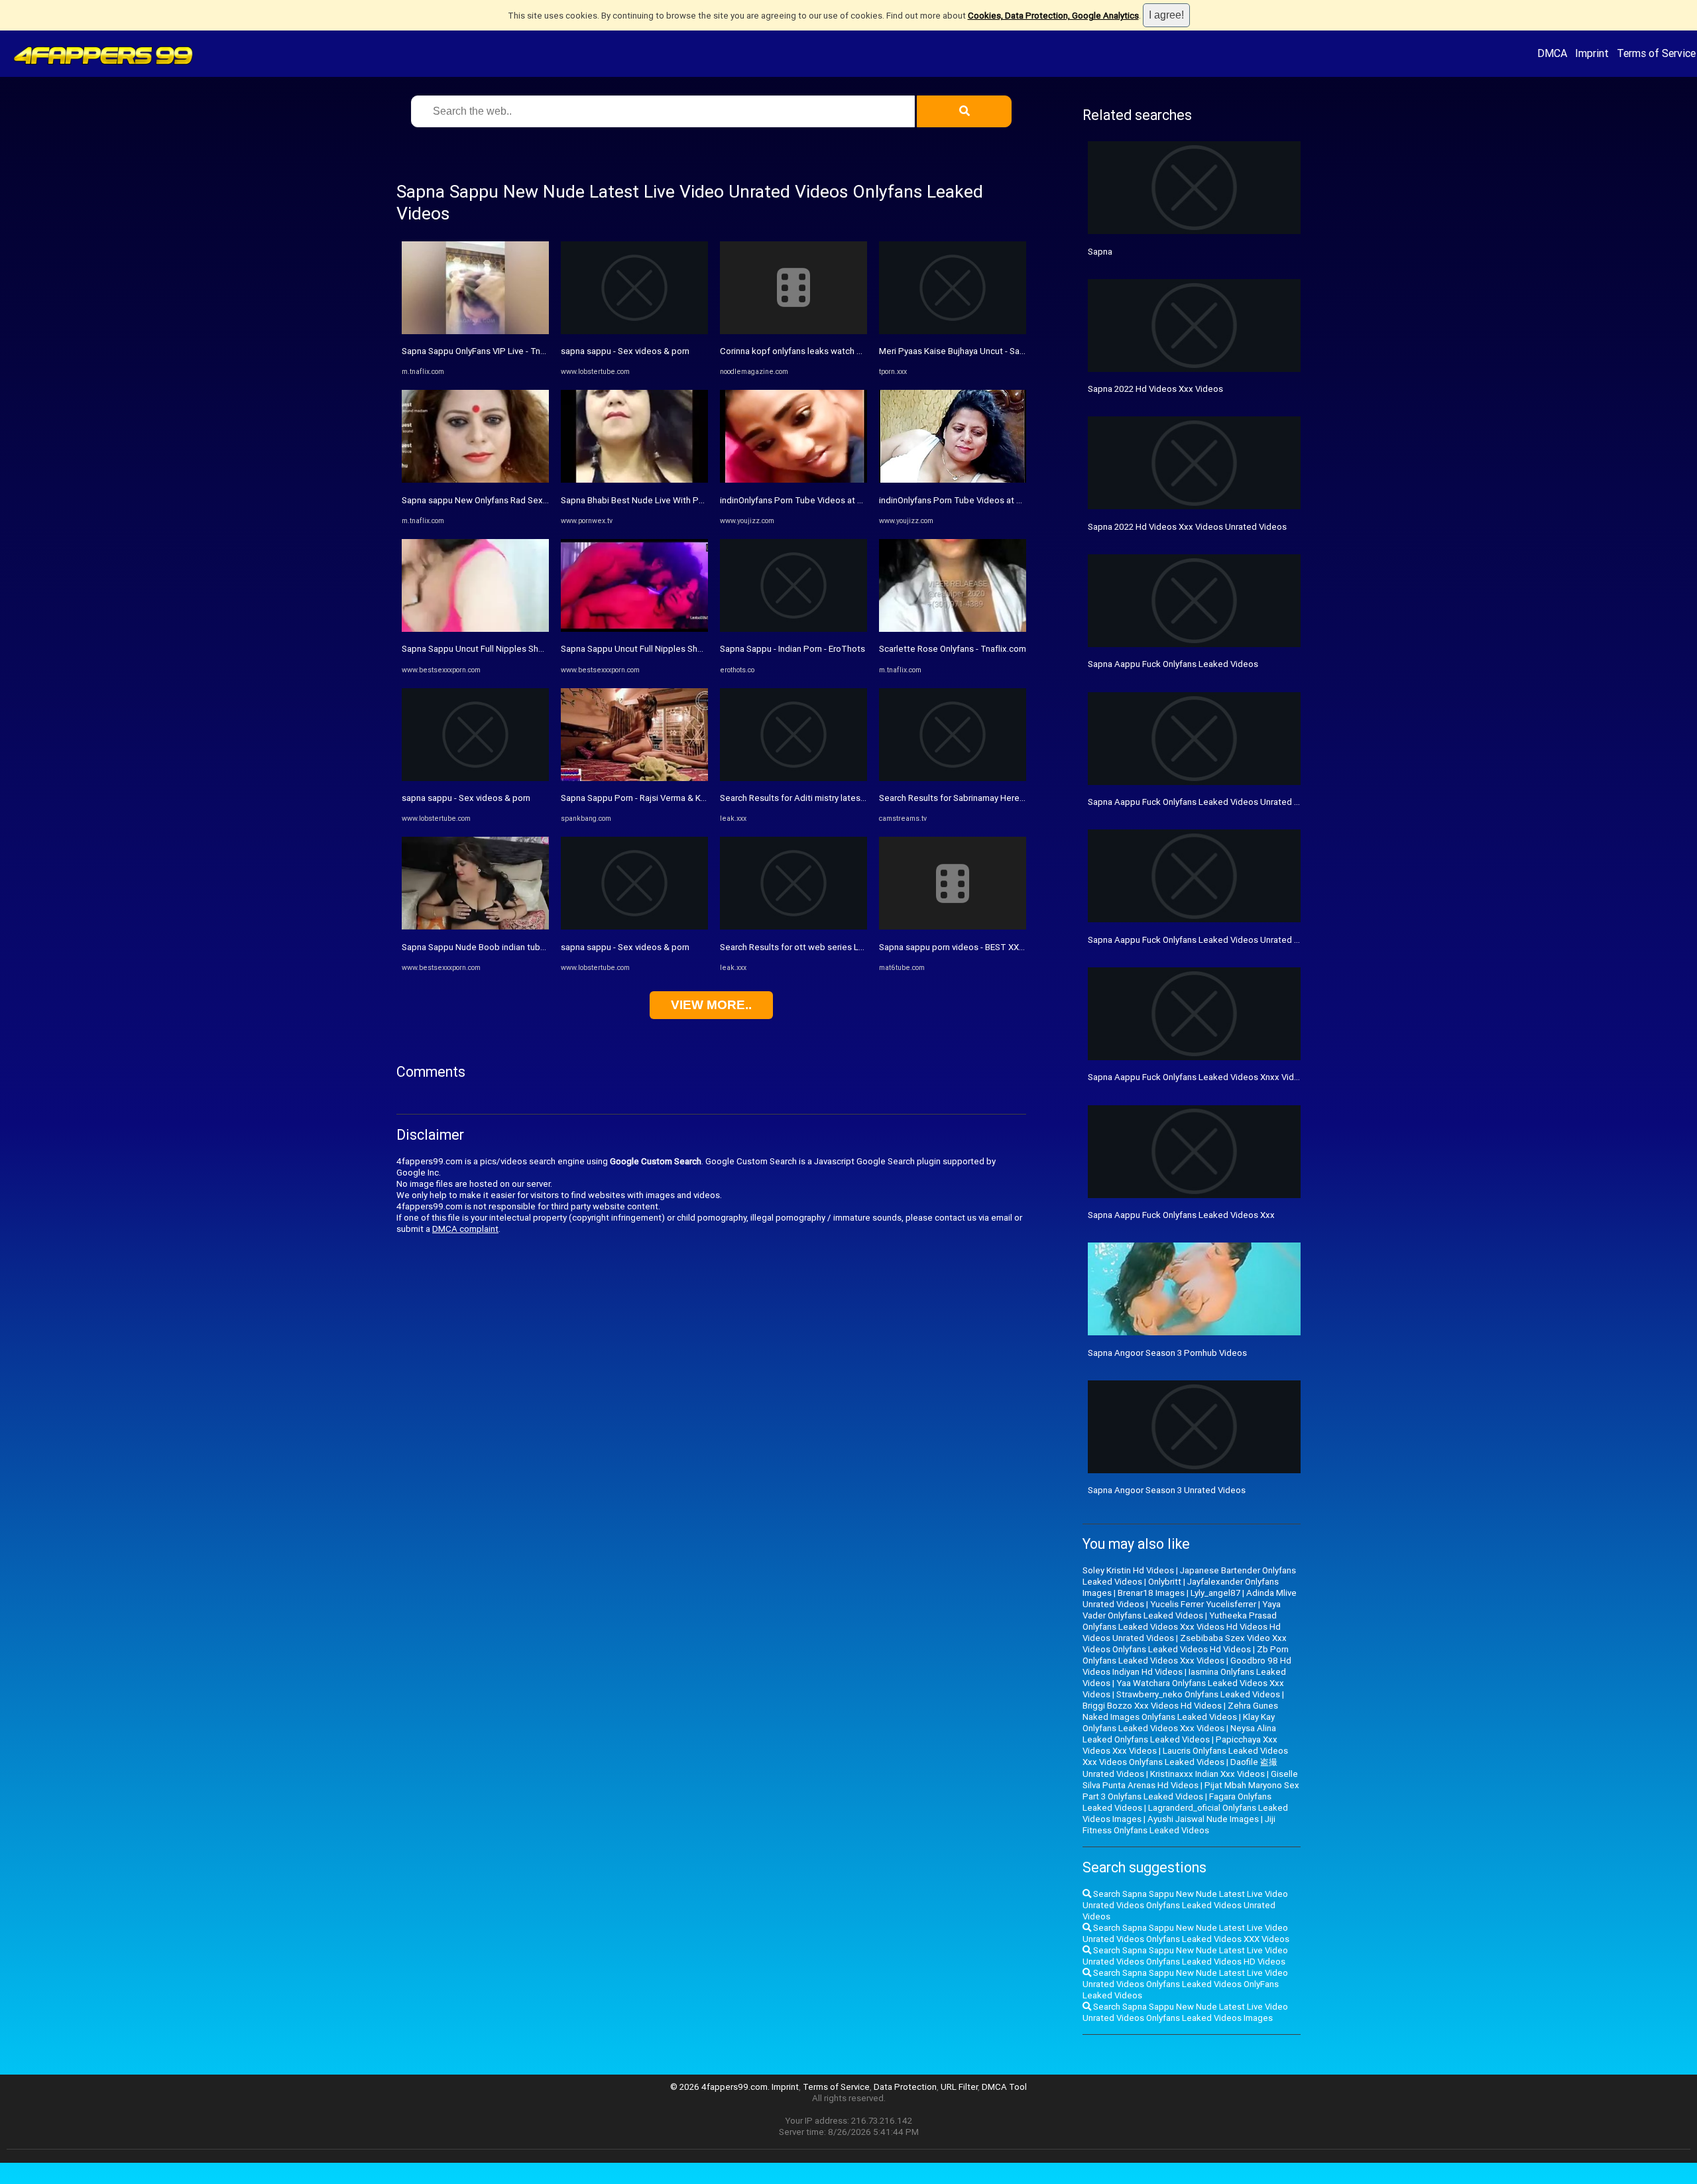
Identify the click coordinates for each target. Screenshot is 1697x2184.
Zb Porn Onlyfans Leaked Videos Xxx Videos (1186, 1655)
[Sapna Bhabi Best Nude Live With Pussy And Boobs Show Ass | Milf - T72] (634, 480)
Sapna (1100, 252)
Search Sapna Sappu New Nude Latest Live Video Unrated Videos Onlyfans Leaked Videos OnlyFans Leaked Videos (1185, 1984)
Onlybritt (1165, 1582)
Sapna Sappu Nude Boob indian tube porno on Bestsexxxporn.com (533, 947)
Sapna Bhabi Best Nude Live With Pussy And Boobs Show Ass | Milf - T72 (703, 500)
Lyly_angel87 (1215, 1593)
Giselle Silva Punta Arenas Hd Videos (1190, 1780)
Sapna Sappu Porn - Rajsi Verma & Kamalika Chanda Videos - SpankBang (702, 798)
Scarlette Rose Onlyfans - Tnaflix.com (953, 649)
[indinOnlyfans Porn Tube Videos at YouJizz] (793, 480)
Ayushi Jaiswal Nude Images (1203, 1819)
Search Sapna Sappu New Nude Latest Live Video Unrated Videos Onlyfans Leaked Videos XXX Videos (1186, 1933)
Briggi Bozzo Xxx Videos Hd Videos (1152, 1706)
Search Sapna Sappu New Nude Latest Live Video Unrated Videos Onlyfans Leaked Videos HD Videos (1185, 1956)
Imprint (1592, 53)
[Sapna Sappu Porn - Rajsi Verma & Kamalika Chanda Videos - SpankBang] (634, 778)
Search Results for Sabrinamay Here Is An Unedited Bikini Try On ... (1008, 798)
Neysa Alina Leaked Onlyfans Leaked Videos (1179, 1734)
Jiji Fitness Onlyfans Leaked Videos (1179, 1825)
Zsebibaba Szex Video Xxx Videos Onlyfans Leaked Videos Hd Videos (1185, 1644)
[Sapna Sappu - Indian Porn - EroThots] (793, 629)
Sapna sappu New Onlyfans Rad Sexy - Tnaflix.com (500, 500)
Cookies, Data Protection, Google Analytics (1053, 16)
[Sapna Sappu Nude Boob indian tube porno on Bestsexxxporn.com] (475, 927)
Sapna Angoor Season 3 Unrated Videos (1167, 1490)
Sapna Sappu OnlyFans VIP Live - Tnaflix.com (489, 351)
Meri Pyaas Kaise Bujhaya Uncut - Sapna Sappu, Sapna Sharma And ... (1013, 351)
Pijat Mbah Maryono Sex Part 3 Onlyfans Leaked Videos (1191, 1791)
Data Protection (905, 2087)
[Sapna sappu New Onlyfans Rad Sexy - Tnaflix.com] (475, 480)
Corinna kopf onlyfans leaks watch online (800, 351)
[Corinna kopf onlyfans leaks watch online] (793, 331)
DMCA (1552, 53)
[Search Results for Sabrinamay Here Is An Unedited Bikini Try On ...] (953, 778)
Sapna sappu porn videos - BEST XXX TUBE (964, 947)
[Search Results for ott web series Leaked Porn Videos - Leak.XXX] (793, 927)
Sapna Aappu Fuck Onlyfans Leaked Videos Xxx (1181, 1215)
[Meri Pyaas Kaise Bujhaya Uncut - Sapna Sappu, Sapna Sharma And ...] (953, 331)
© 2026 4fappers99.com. (721, 2087)
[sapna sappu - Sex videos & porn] (475, 778)
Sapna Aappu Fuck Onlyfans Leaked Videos (1173, 664)
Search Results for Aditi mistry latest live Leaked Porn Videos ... (845, 798)
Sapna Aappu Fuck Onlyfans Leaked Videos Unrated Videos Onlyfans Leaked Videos (1254, 940)
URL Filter (959, 2087)
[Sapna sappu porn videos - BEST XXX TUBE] (953, 927)
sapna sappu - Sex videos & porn (466, 798)
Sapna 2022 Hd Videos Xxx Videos (1155, 389)
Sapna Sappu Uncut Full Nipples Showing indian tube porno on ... (527, 649)
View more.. (711, 1005)
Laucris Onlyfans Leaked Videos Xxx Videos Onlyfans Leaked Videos (1185, 1756)
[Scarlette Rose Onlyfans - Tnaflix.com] (953, 629)
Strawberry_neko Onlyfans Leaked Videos (1198, 1694)
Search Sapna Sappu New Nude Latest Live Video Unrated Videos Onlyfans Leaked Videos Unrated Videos (1185, 1905)
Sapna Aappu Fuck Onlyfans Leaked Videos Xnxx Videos (1199, 1077)
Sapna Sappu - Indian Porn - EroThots (792, 649)
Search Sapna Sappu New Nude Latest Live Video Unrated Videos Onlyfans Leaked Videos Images (1185, 2012)
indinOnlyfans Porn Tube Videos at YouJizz (804, 500)
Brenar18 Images (1151, 1593)
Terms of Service (1656, 53)
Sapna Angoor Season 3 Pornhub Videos (1167, 1353)
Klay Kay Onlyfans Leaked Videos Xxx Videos (1179, 1723)
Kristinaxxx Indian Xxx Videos (1207, 1774)
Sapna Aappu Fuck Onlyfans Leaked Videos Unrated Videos (1205, 802)
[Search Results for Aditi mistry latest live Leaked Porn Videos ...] (793, 778)
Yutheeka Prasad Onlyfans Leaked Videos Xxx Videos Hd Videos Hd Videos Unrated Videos (1182, 1627)
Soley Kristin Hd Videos (1128, 1570)
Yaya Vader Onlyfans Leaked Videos (1182, 1610)
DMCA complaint (465, 1229)
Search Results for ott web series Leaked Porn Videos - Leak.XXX (849, 947)
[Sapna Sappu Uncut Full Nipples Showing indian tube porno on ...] (475, 629)
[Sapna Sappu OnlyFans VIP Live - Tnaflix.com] (475, 331)
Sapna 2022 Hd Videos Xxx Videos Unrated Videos (1187, 527)
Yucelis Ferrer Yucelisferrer (1203, 1604)
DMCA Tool (1004, 2087)
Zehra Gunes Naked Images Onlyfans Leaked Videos (1180, 1711)
